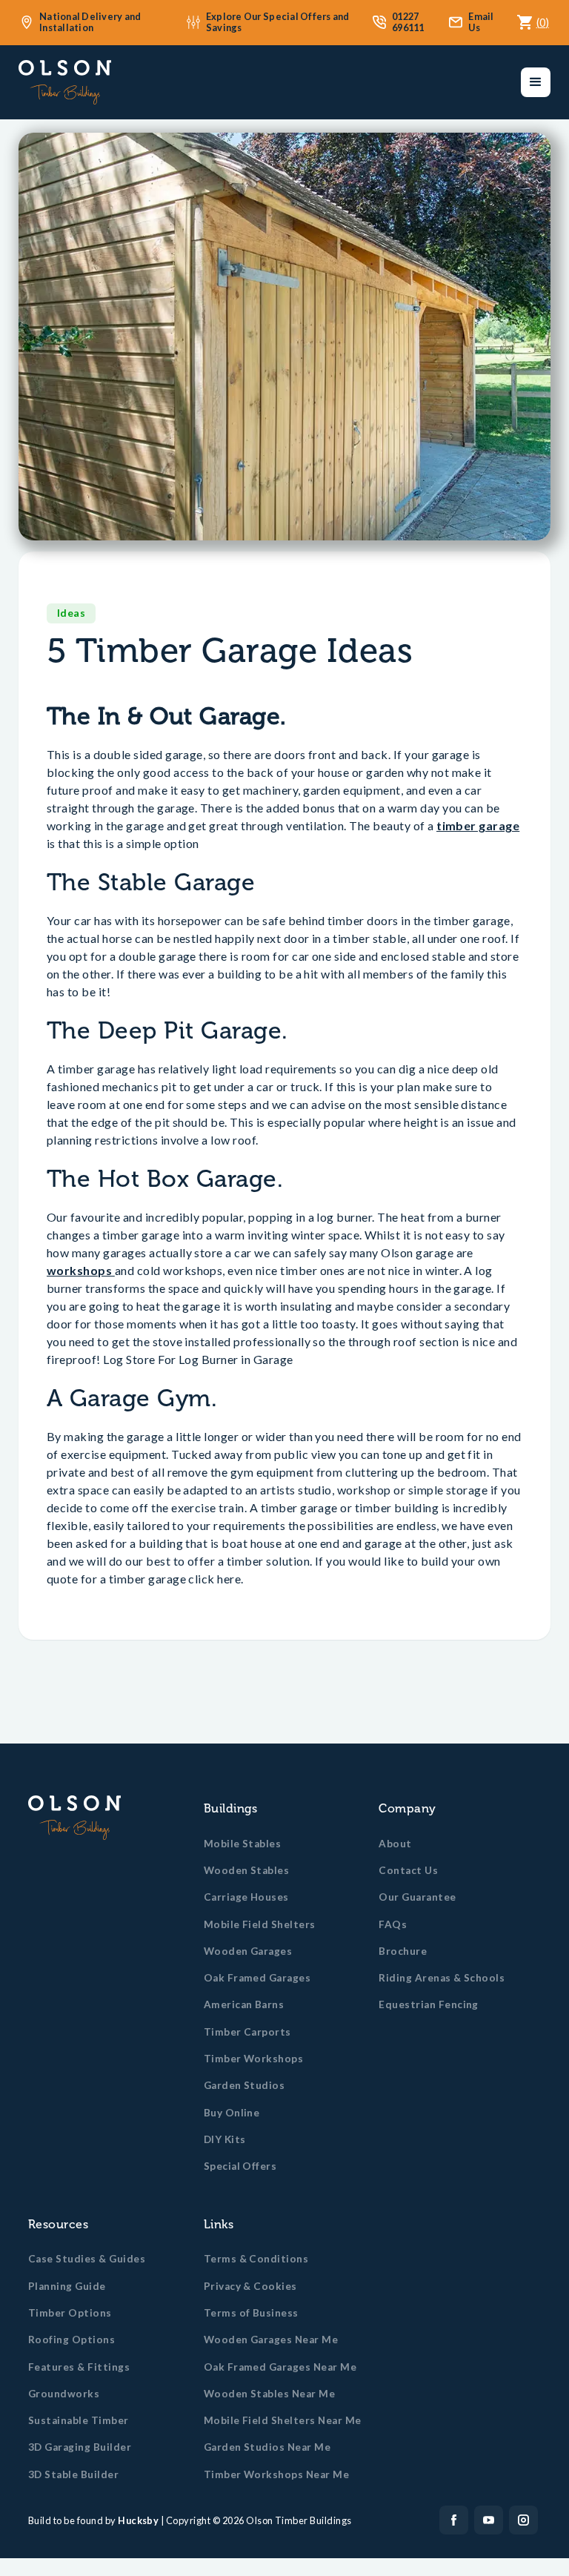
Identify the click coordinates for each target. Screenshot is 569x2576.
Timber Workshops (254, 2059)
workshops (81, 1270)
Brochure (403, 1951)
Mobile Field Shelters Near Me (283, 2420)
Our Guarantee (417, 1897)
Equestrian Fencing (429, 2004)
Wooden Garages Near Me (271, 2340)
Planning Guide (67, 2286)
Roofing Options (71, 2340)
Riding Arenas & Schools (442, 1978)
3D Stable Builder (73, 2474)
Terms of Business (251, 2313)
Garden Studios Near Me (267, 2447)
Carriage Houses (246, 1897)
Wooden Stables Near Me (270, 2394)
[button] (536, 82)
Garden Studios (244, 2085)
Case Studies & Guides (87, 2259)
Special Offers (240, 2166)
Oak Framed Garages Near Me (280, 2367)
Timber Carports (247, 2032)
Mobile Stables (243, 1844)
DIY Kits (225, 2139)
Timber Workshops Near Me (277, 2474)
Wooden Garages (248, 1951)
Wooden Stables (247, 1870)
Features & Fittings (79, 2367)
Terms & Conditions (256, 2259)
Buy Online (232, 2113)
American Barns (244, 2004)
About (395, 1844)
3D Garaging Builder (80, 2447)
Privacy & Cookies (250, 2286)
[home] (65, 82)
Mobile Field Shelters (260, 1924)
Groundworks (64, 2394)
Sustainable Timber (79, 2420)
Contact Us (408, 1870)
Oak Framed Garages (257, 1978)
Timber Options (70, 2313)
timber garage (478, 825)
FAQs (393, 1924)
